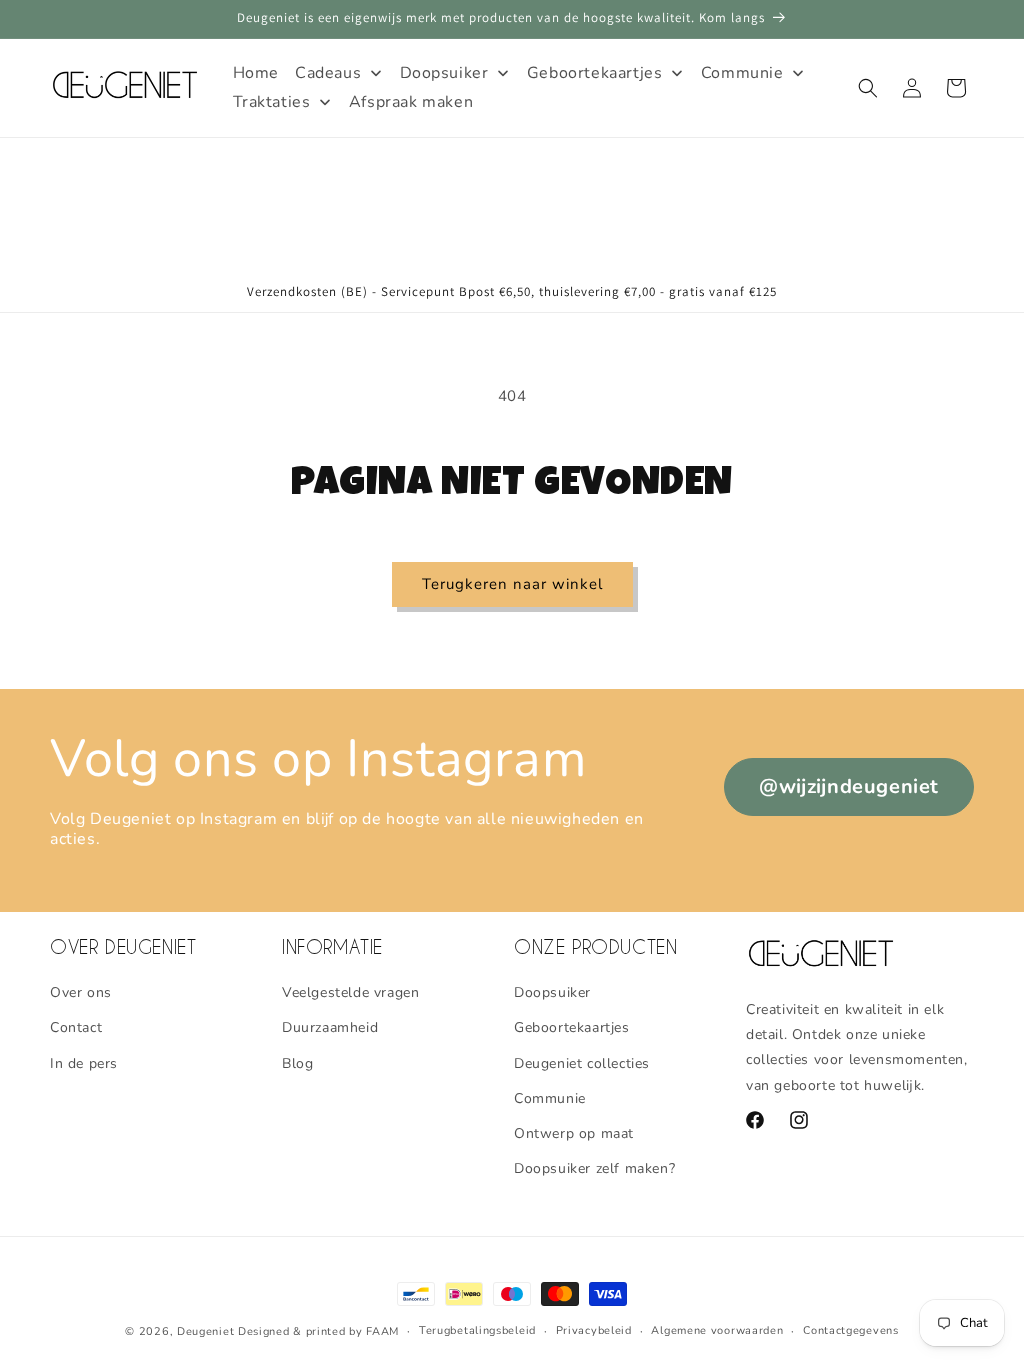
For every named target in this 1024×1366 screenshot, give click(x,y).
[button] (868, 88)
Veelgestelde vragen (350, 992)
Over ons (81, 992)
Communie (550, 1098)
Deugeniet (205, 1331)
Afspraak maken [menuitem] (411, 102)
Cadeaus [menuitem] (328, 73)
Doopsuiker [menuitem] (444, 73)
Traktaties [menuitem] (272, 102)
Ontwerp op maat (574, 1133)
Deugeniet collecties (582, 1063)
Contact (76, 1027)
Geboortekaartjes (572, 1027)
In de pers (84, 1063)
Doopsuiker (552, 992)
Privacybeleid (594, 1330)
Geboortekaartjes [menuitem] (595, 73)
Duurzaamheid (330, 1027)
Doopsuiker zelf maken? (594, 1168)
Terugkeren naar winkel (512, 584)
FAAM (382, 1331)
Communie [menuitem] (742, 73)
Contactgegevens (851, 1330)
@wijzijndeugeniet (849, 786)
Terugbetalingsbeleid (477, 1330)
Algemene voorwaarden (717, 1330)
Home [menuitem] (256, 73)
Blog (297, 1063)
